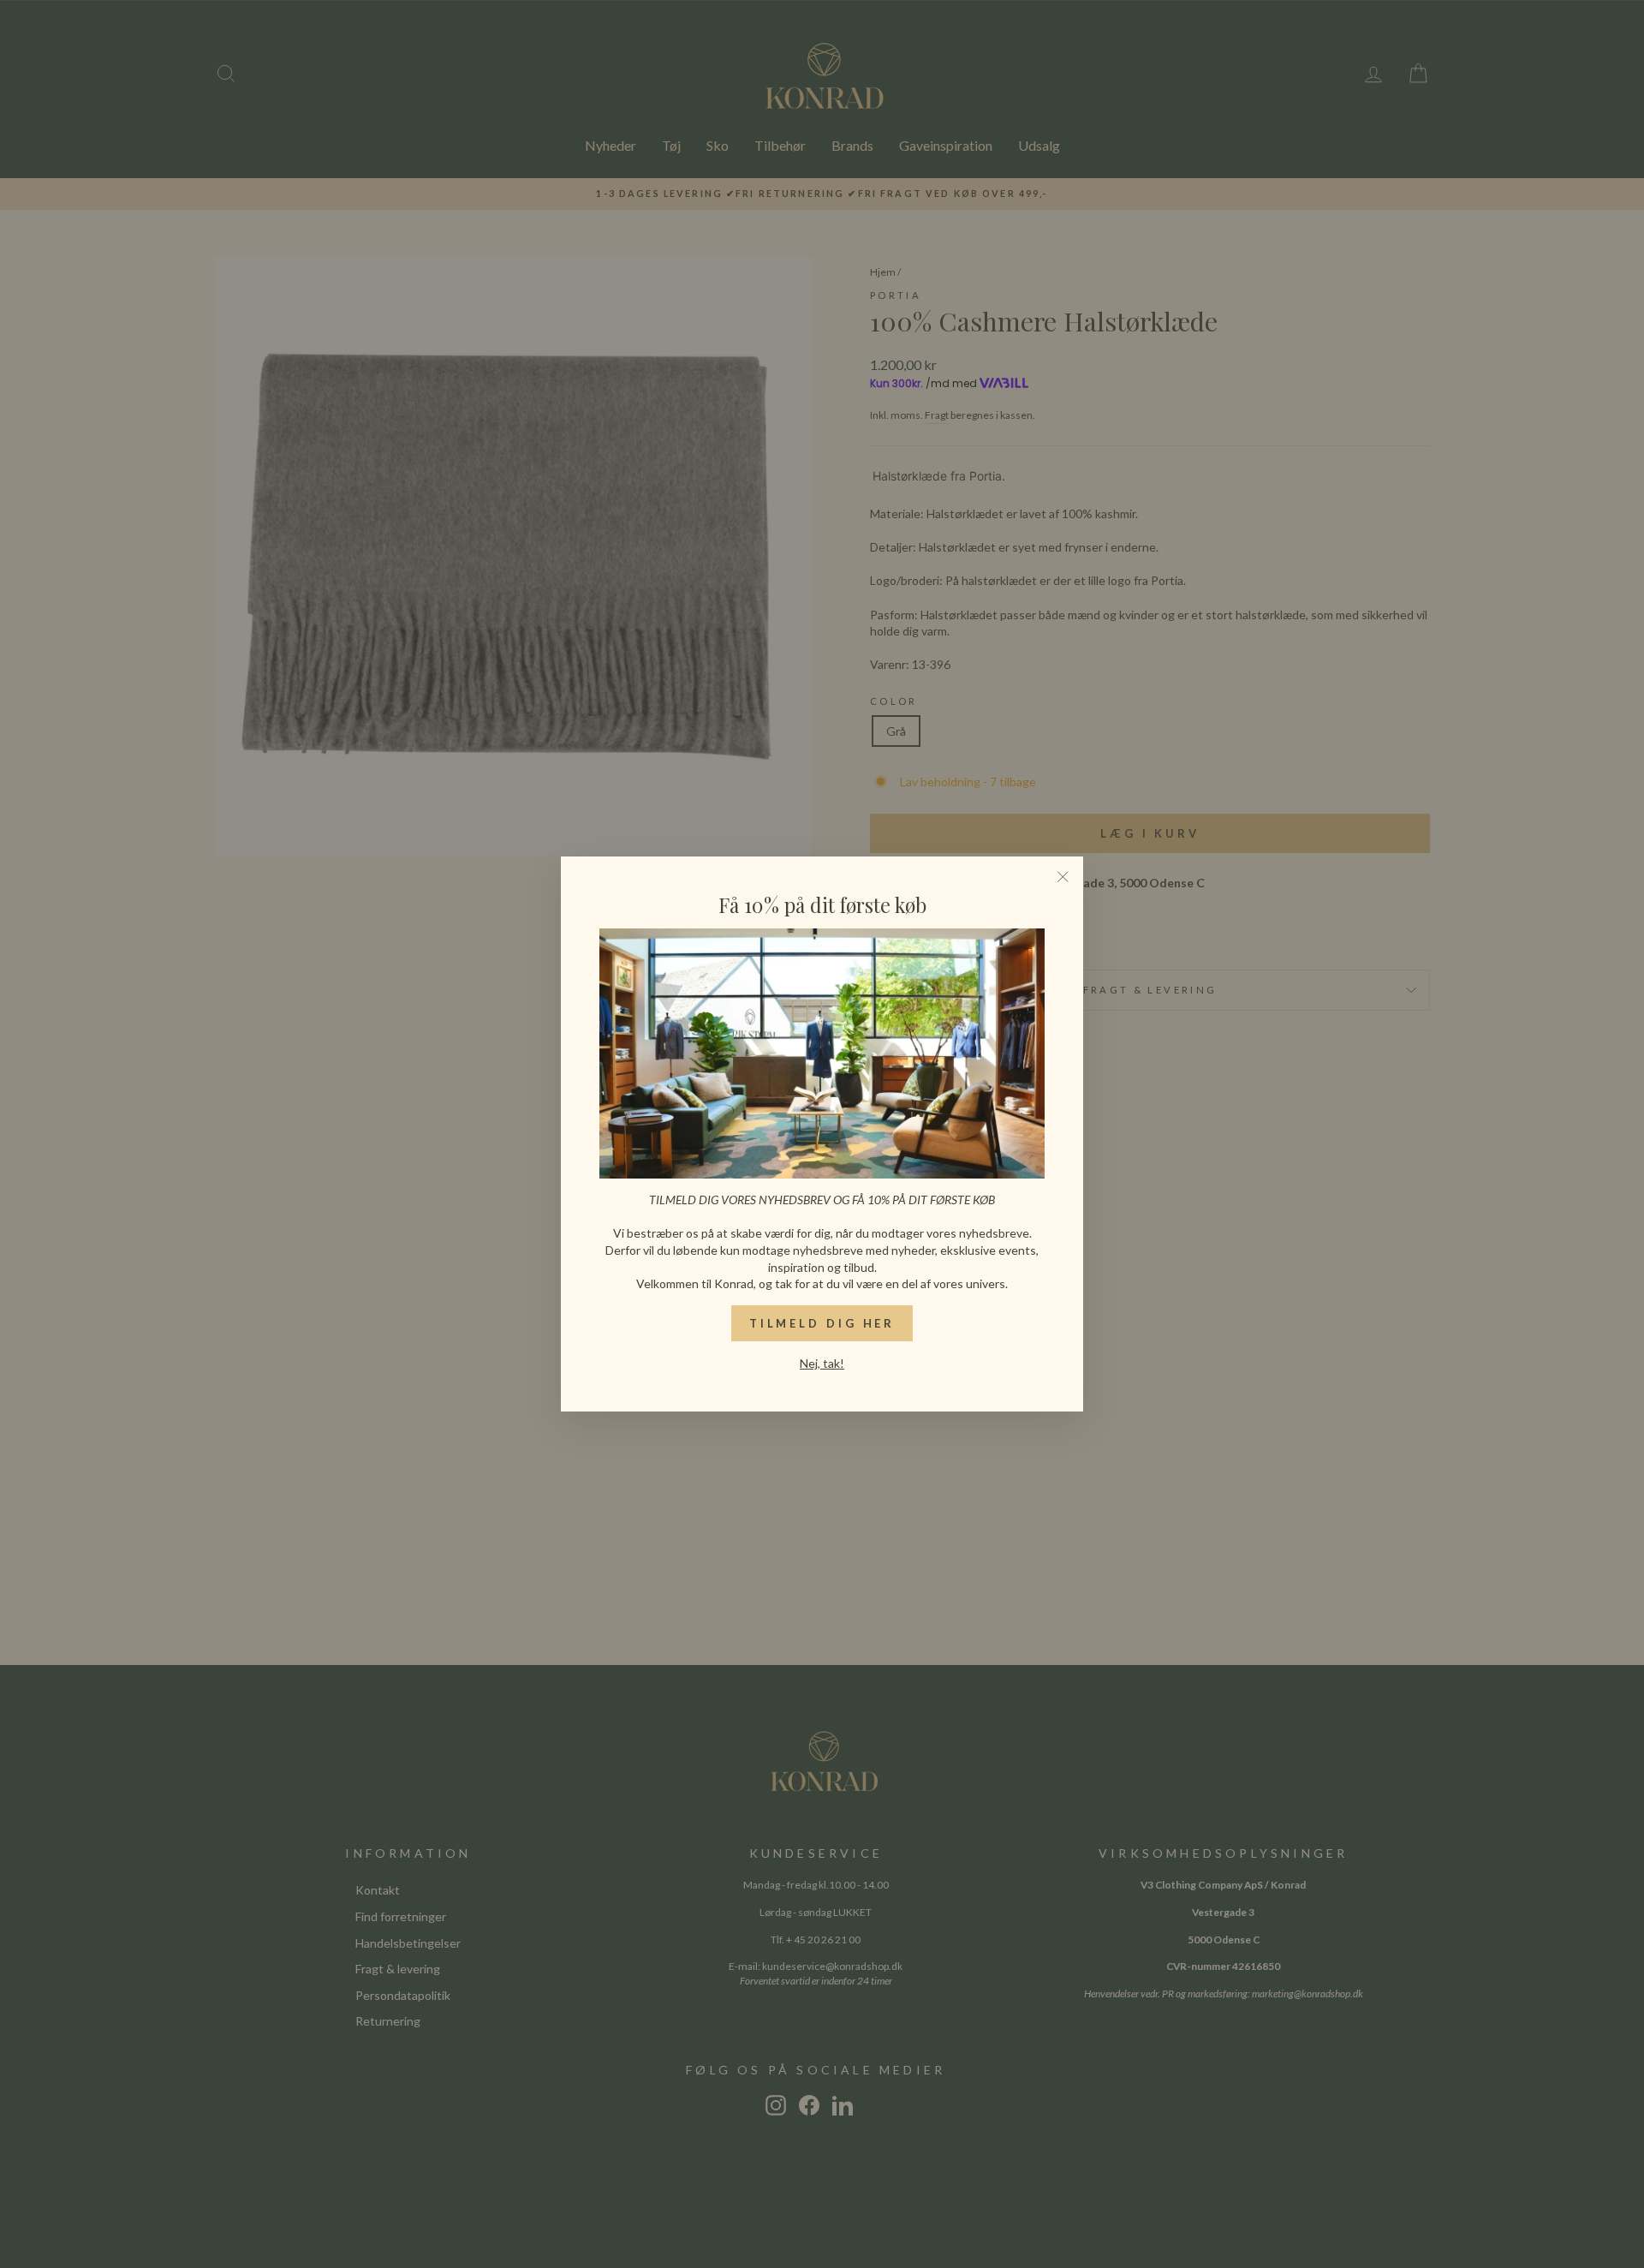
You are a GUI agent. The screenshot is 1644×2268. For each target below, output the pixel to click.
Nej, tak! (822, 1363)
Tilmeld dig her (822, 1323)
